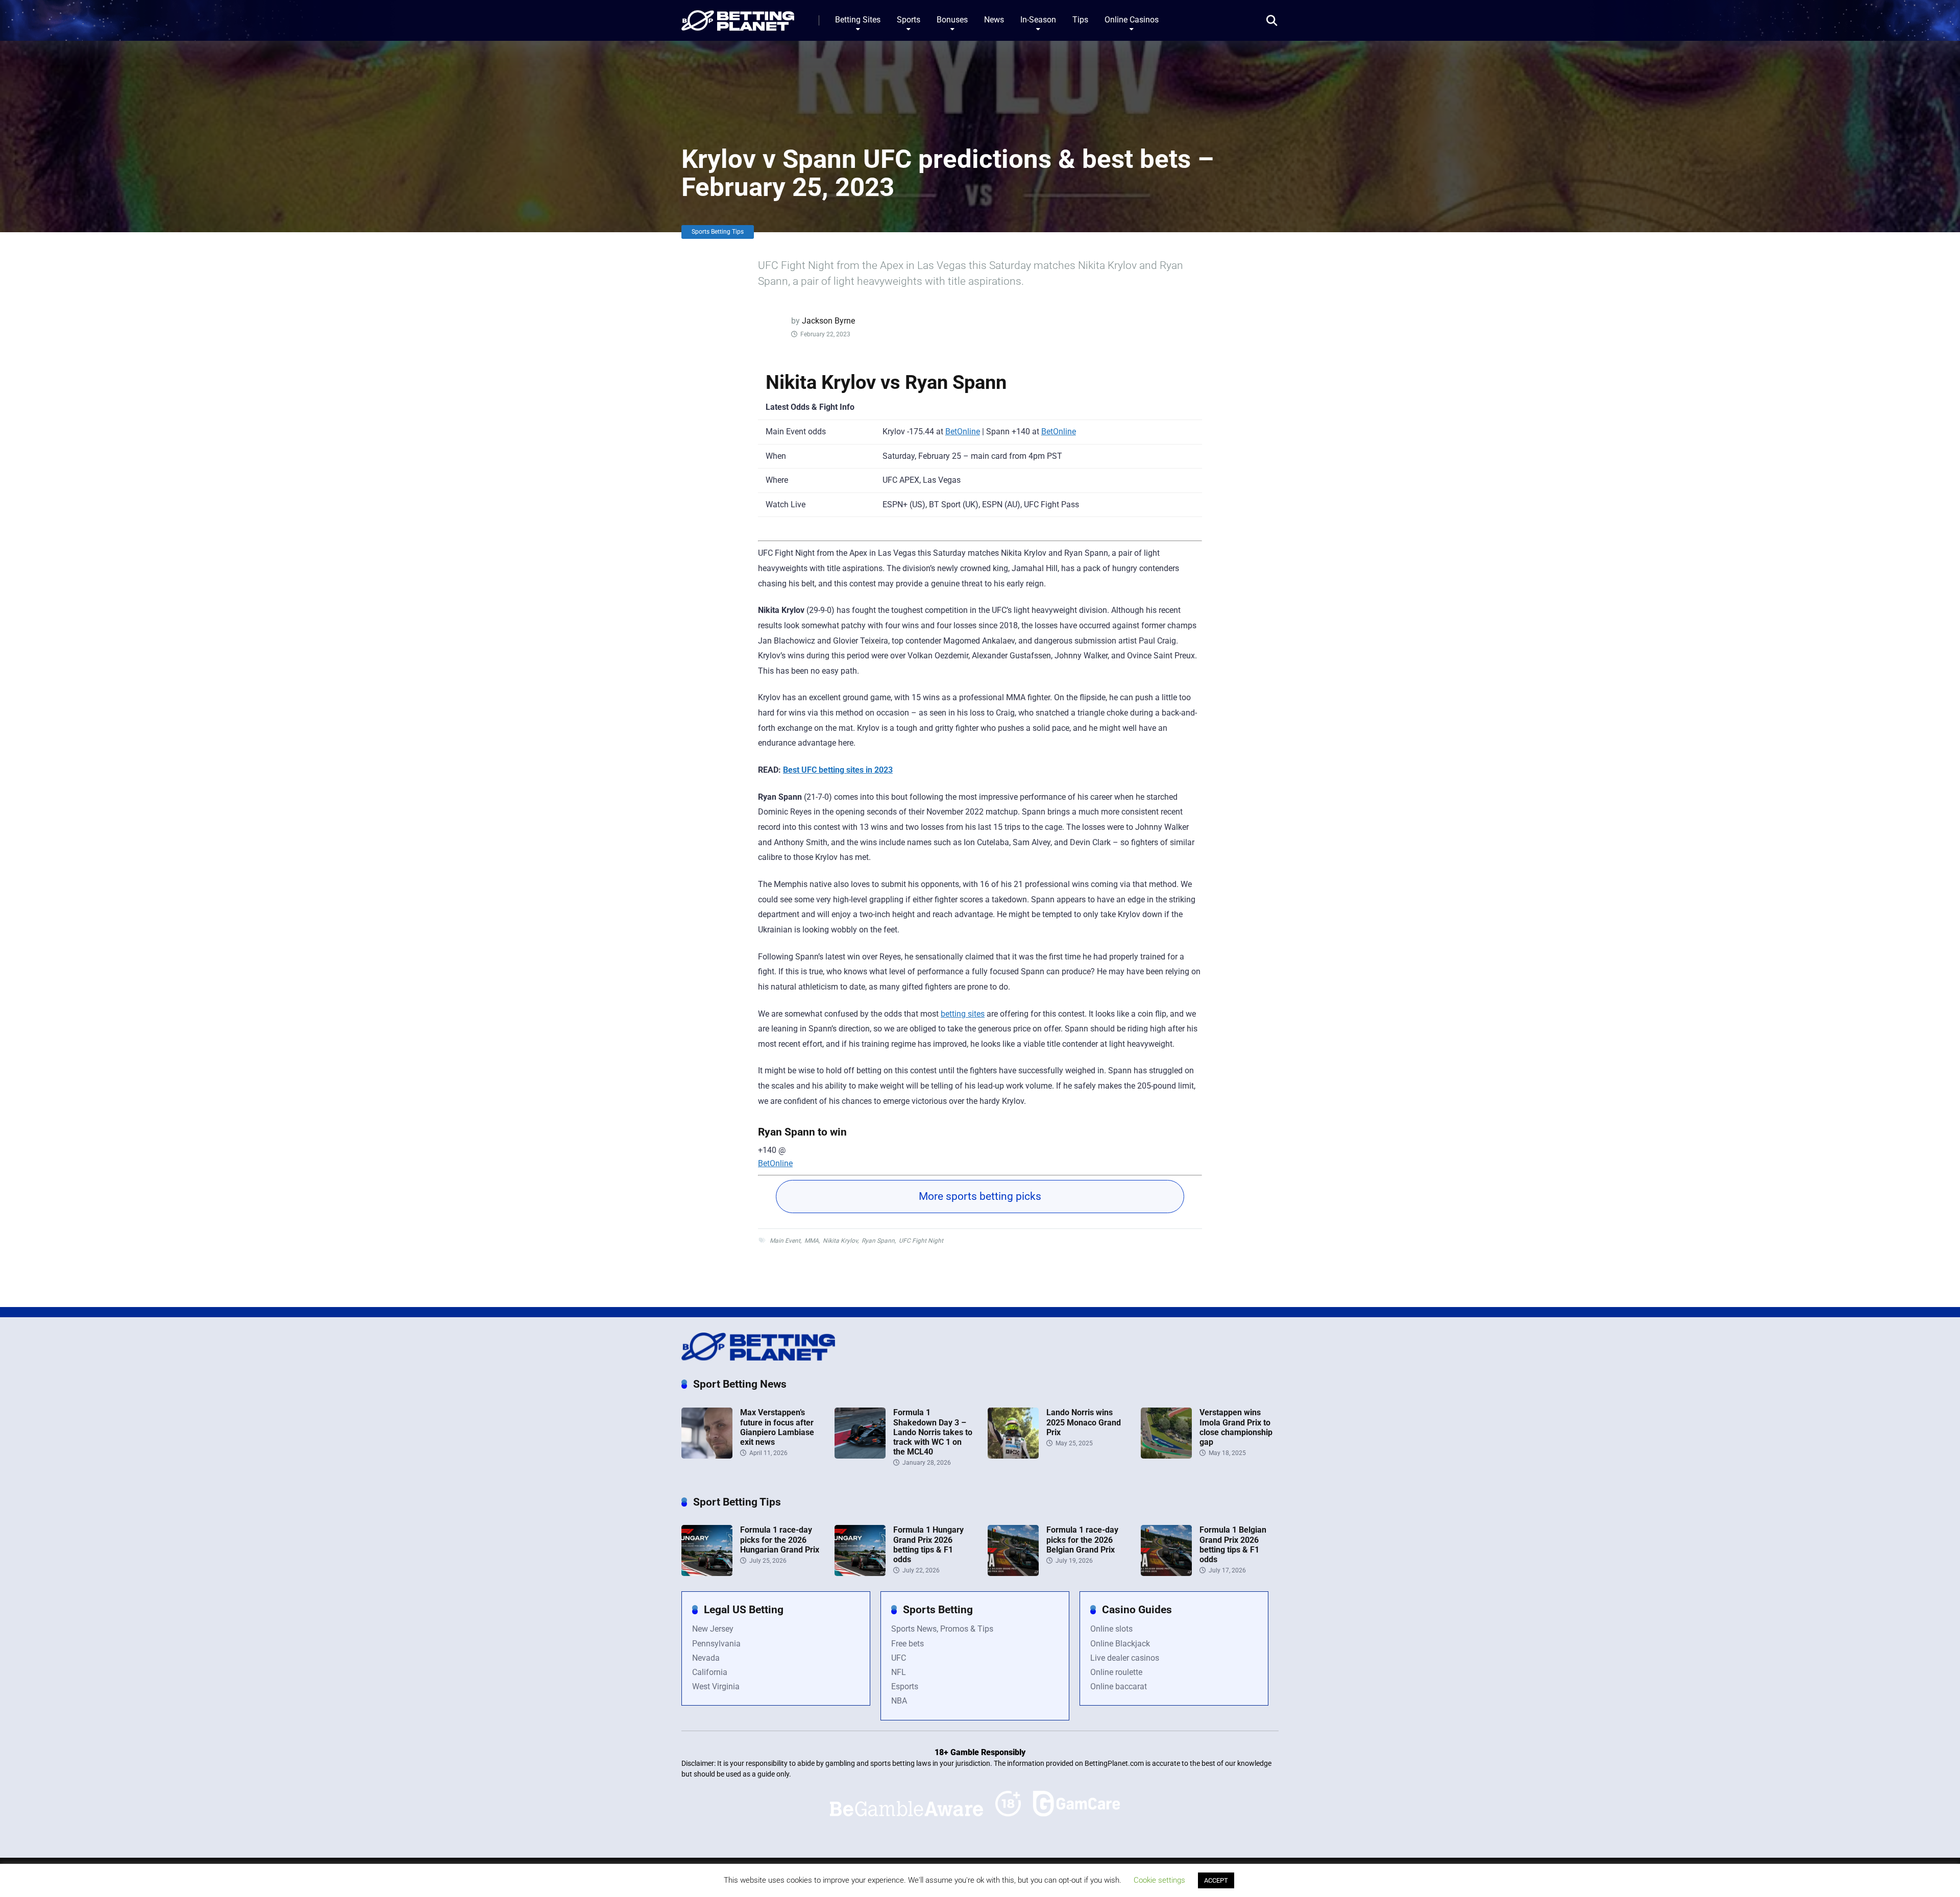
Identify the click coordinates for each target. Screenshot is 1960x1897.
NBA (899, 1701)
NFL (899, 1672)
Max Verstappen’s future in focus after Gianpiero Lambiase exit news (777, 1427)
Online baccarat (1119, 1686)
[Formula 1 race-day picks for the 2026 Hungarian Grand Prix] (707, 1573)
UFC (899, 1658)
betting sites (963, 1014)
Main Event (785, 1241)
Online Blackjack (1120, 1644)
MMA (812, 1241)
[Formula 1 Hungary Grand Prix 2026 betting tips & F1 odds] (860, 1573)
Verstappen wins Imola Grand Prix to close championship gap (1236, 1427)
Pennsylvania (716, 1644)
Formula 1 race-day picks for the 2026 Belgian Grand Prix (1082, 1539)
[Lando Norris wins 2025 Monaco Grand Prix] (1013, 1456)
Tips (1080, 20)
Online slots (1111, 1629)
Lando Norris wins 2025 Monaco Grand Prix (1084, 1422)
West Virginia (716, 1686)
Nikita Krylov (840, 1241)
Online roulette (1116, 1672)
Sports (909, 20)
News (994, 20)
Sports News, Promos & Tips (942, 1629)
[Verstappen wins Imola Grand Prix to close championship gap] (1166, 1456)
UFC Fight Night (921, 1241)
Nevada (706, 1658)
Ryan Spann (878, 1241)
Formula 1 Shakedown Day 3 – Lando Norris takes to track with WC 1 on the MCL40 (933, 1432)
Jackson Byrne (828, 321)
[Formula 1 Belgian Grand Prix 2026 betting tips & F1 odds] (1166, 1573)
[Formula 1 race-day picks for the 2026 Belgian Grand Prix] (1013, 1573)
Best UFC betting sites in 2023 (838, 770)
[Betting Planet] (738, 17)
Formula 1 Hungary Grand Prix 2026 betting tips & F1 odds (928, 1545)
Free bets (908, 1644)
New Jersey (713, 1629)
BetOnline (963, 432)
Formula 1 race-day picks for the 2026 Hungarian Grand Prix (780, 1539)
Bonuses (952, 20)
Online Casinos (1132, 20)
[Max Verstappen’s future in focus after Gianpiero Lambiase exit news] (707, 1456)
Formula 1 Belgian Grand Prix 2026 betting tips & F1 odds (1233, 1545)
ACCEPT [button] (1216, 1880)
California (710, 1672)
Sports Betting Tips (718, 232)
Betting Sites (858, 20)
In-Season (1038, 20)
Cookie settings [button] (1159, 1880)
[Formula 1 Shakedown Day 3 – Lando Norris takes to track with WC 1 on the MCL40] (860, 1456)
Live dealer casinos (1125, 1658)
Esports (905, 1686)
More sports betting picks (980, 1196)
